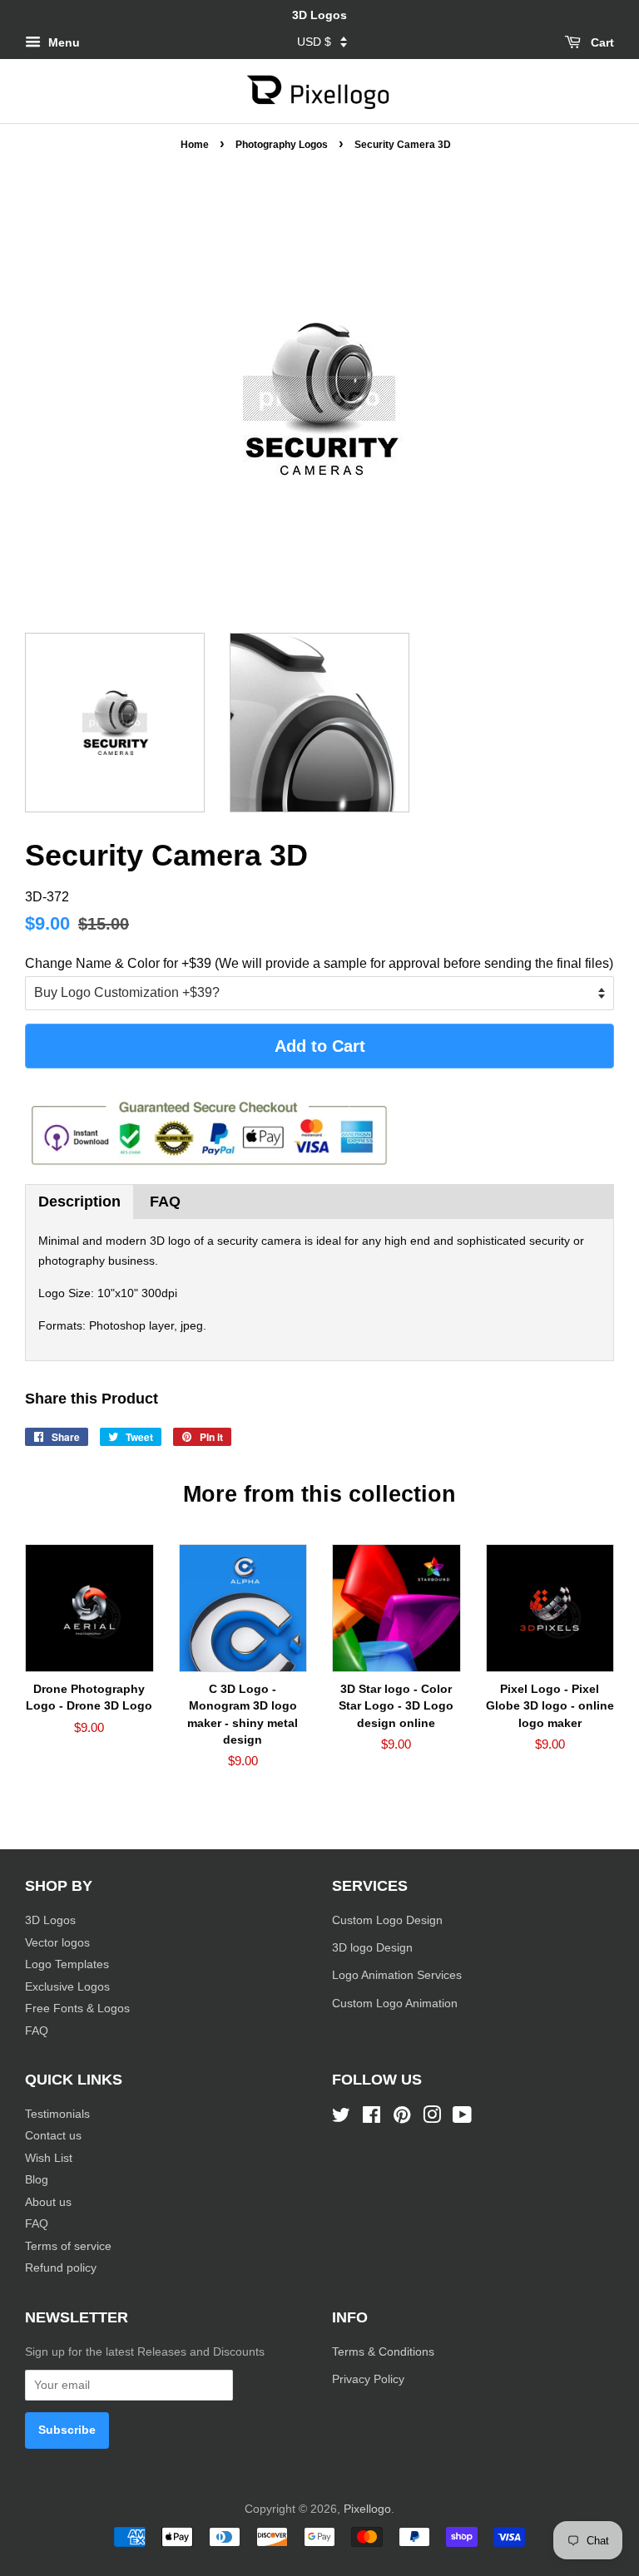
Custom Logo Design (387, 1920)
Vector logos (57, 1943)
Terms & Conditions (383, 2352)
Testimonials (57, 2114)
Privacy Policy (370, 2379)
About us (48, 2202)
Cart (601, 42)
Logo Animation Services (397, 1975)
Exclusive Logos (67, 1987)
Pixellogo (367, 2509)
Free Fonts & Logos (77, 2008)
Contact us (53, 2136)
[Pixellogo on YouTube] (462, 2118)
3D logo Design (372, 1948)
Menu (62, 42)
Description (79, 1202)
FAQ (165, 1202)
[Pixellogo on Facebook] (372, 2118)
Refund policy (61, 2268)
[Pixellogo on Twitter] (341, 2118)
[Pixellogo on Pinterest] (402, 2118)
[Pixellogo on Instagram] (432, 2118)
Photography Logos (282, 145)
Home (195, 145)
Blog (37, 2180)
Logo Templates (67, 1964)
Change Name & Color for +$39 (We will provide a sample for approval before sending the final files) (319, 963)
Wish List (49, 2158)
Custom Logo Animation (395, 2004)
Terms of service (68, 2246)
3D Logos (50, 1920)
